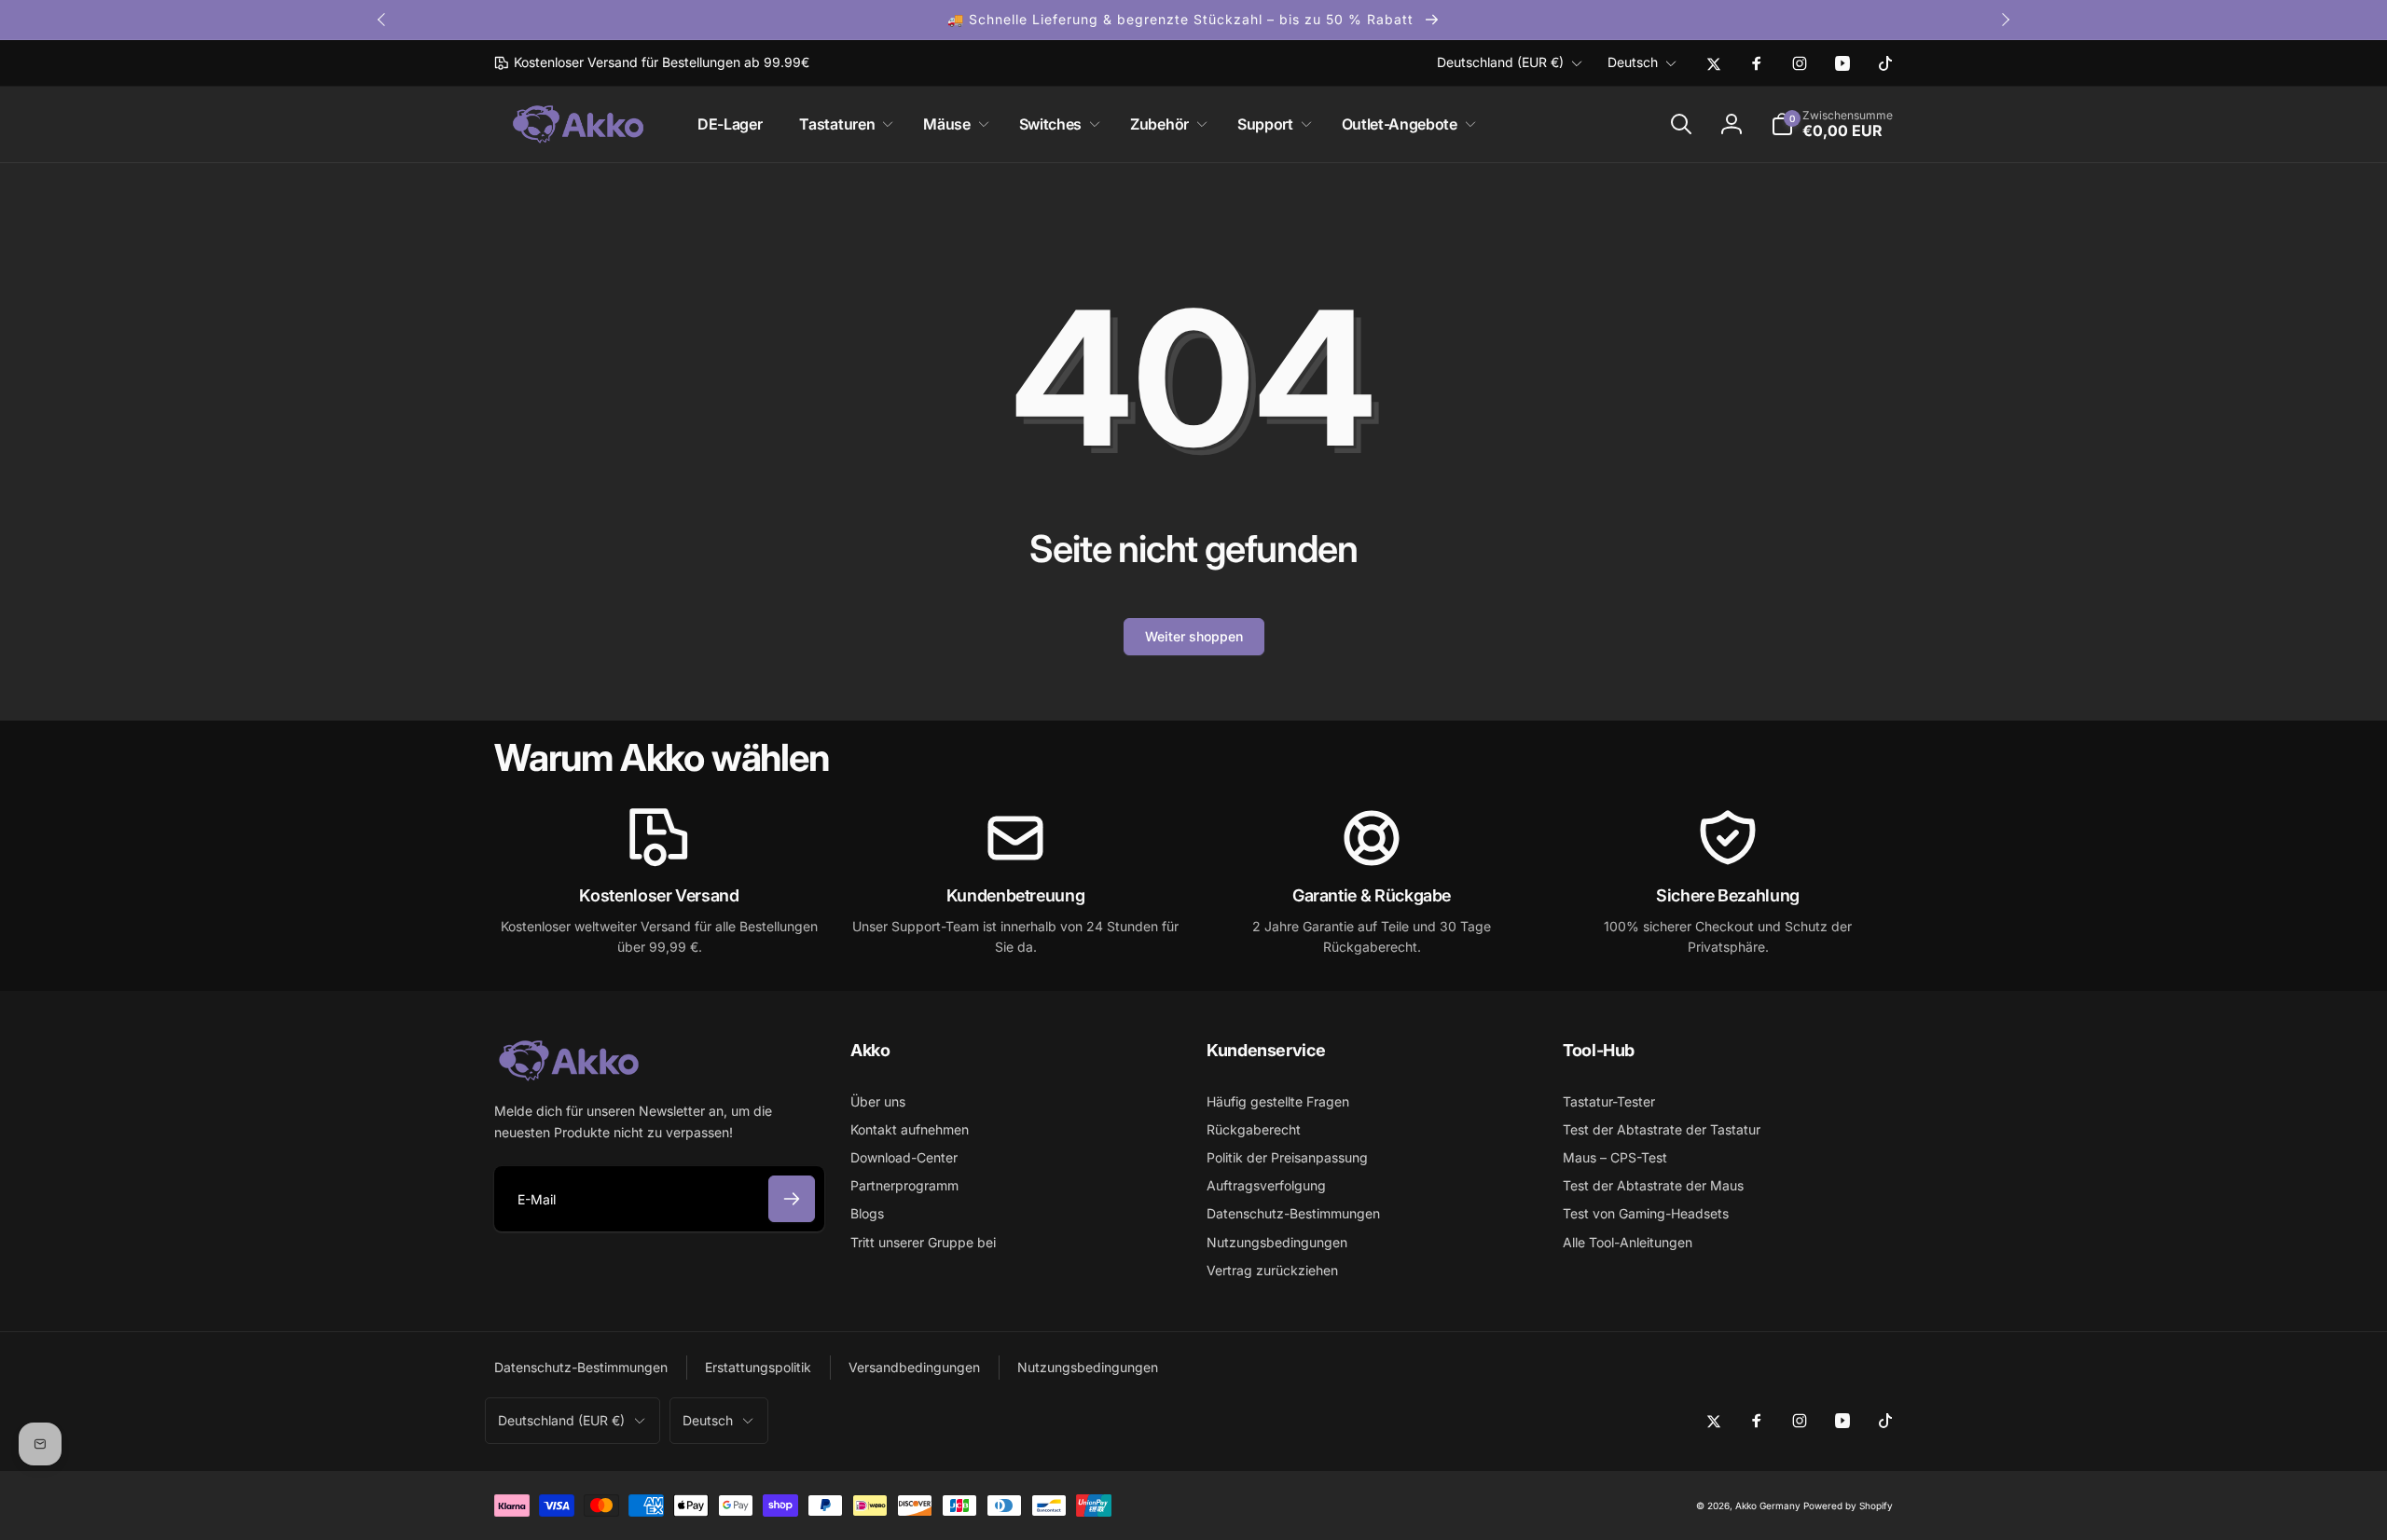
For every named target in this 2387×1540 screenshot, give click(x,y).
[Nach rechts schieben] (2005, 20)
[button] (842, 124)
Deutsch (1633, 62)
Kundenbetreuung (1016, 895)
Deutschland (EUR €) (1500, 62)
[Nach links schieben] (382, 20)
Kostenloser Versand (659, 895)
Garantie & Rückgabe (1372, 895)
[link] (652, 62)
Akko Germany (1768, 1506)
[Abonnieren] (792, 1199)
